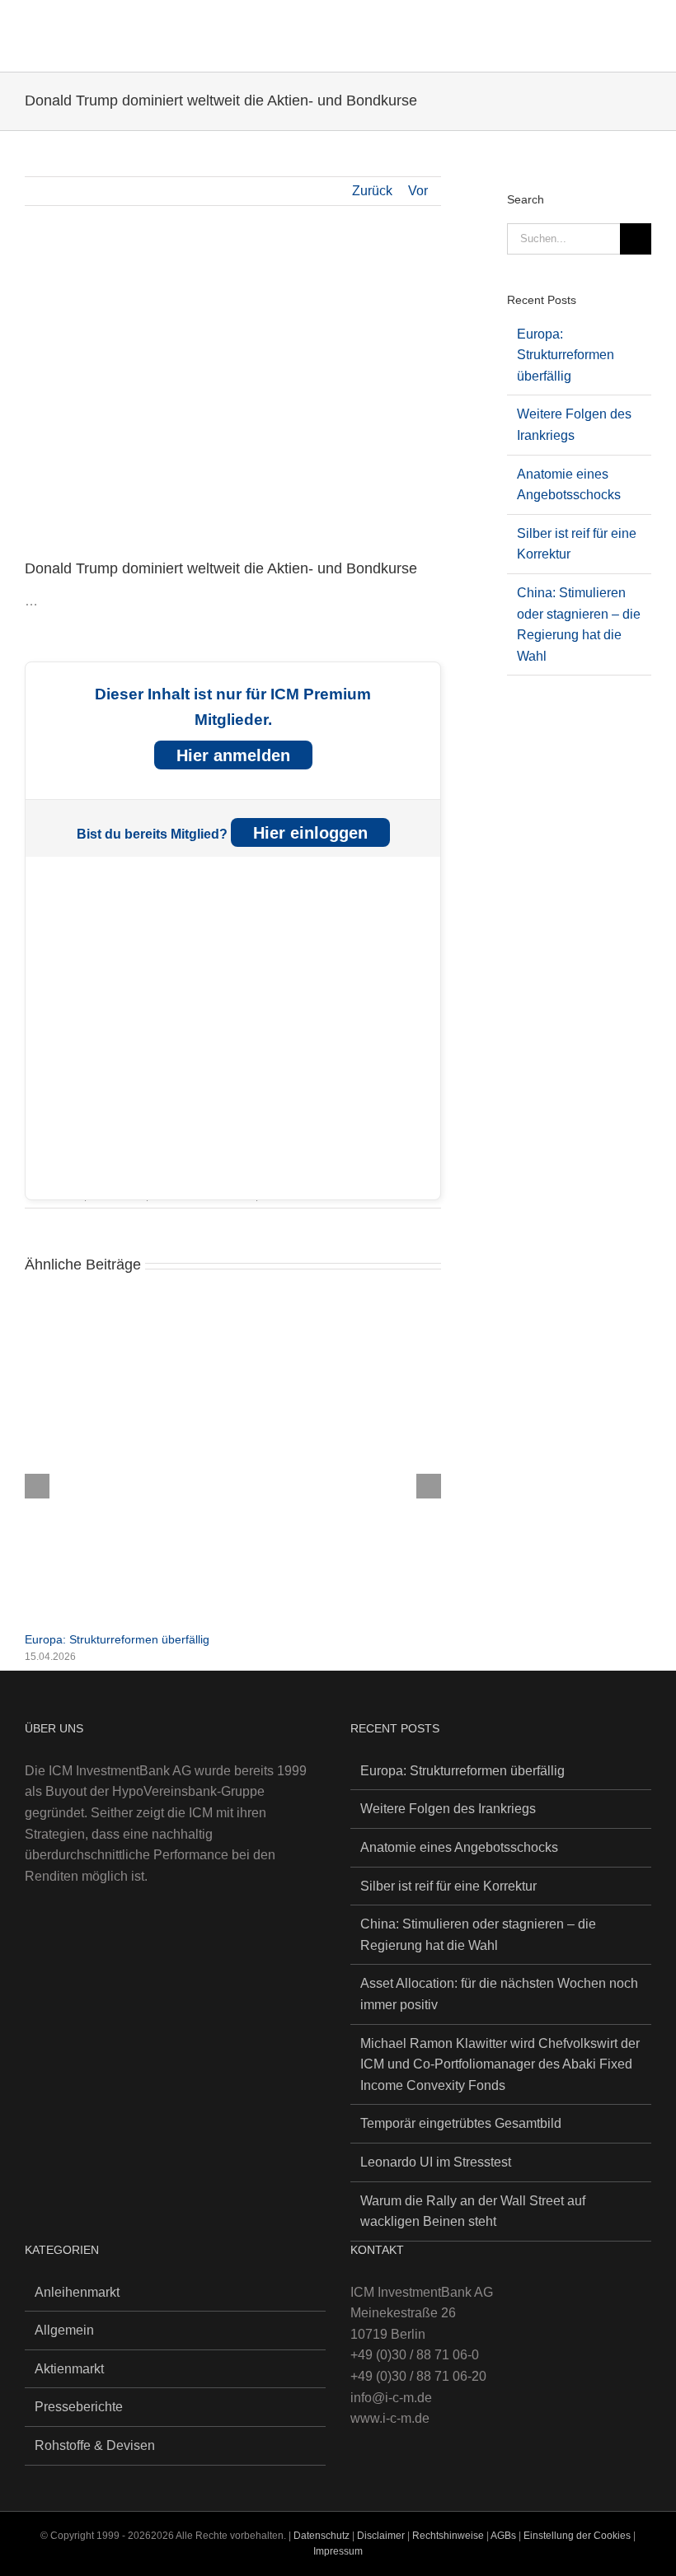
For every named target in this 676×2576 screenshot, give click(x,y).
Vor (418, 191)
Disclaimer (382, 2536)
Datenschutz (322, 2536)
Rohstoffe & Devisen (95, 2445)
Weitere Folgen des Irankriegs (448, 1809)
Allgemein (64, 2330)
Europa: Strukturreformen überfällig (117, 1639)
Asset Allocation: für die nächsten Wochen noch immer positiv (499, 1994)
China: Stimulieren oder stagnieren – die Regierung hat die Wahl (478, 1935)
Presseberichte (79, 2407)
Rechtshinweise (448, 2536)
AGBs (503, 2536)
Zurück (372, 191)
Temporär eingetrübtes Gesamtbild (461, 2123)
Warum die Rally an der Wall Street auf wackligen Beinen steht (473, 2211)
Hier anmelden (233, 755)
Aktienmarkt (69, 2369)
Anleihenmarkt (77, 2292)
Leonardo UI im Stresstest (436, 2162)
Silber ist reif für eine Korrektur (448, 1886)
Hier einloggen (310, 833)
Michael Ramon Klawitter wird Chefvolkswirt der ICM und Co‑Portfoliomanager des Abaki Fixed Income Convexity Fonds (500, 2064)
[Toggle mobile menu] (645, 29)
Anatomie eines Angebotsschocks (459, 1847)
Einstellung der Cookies (577, 2536)
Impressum (338, 2551)
